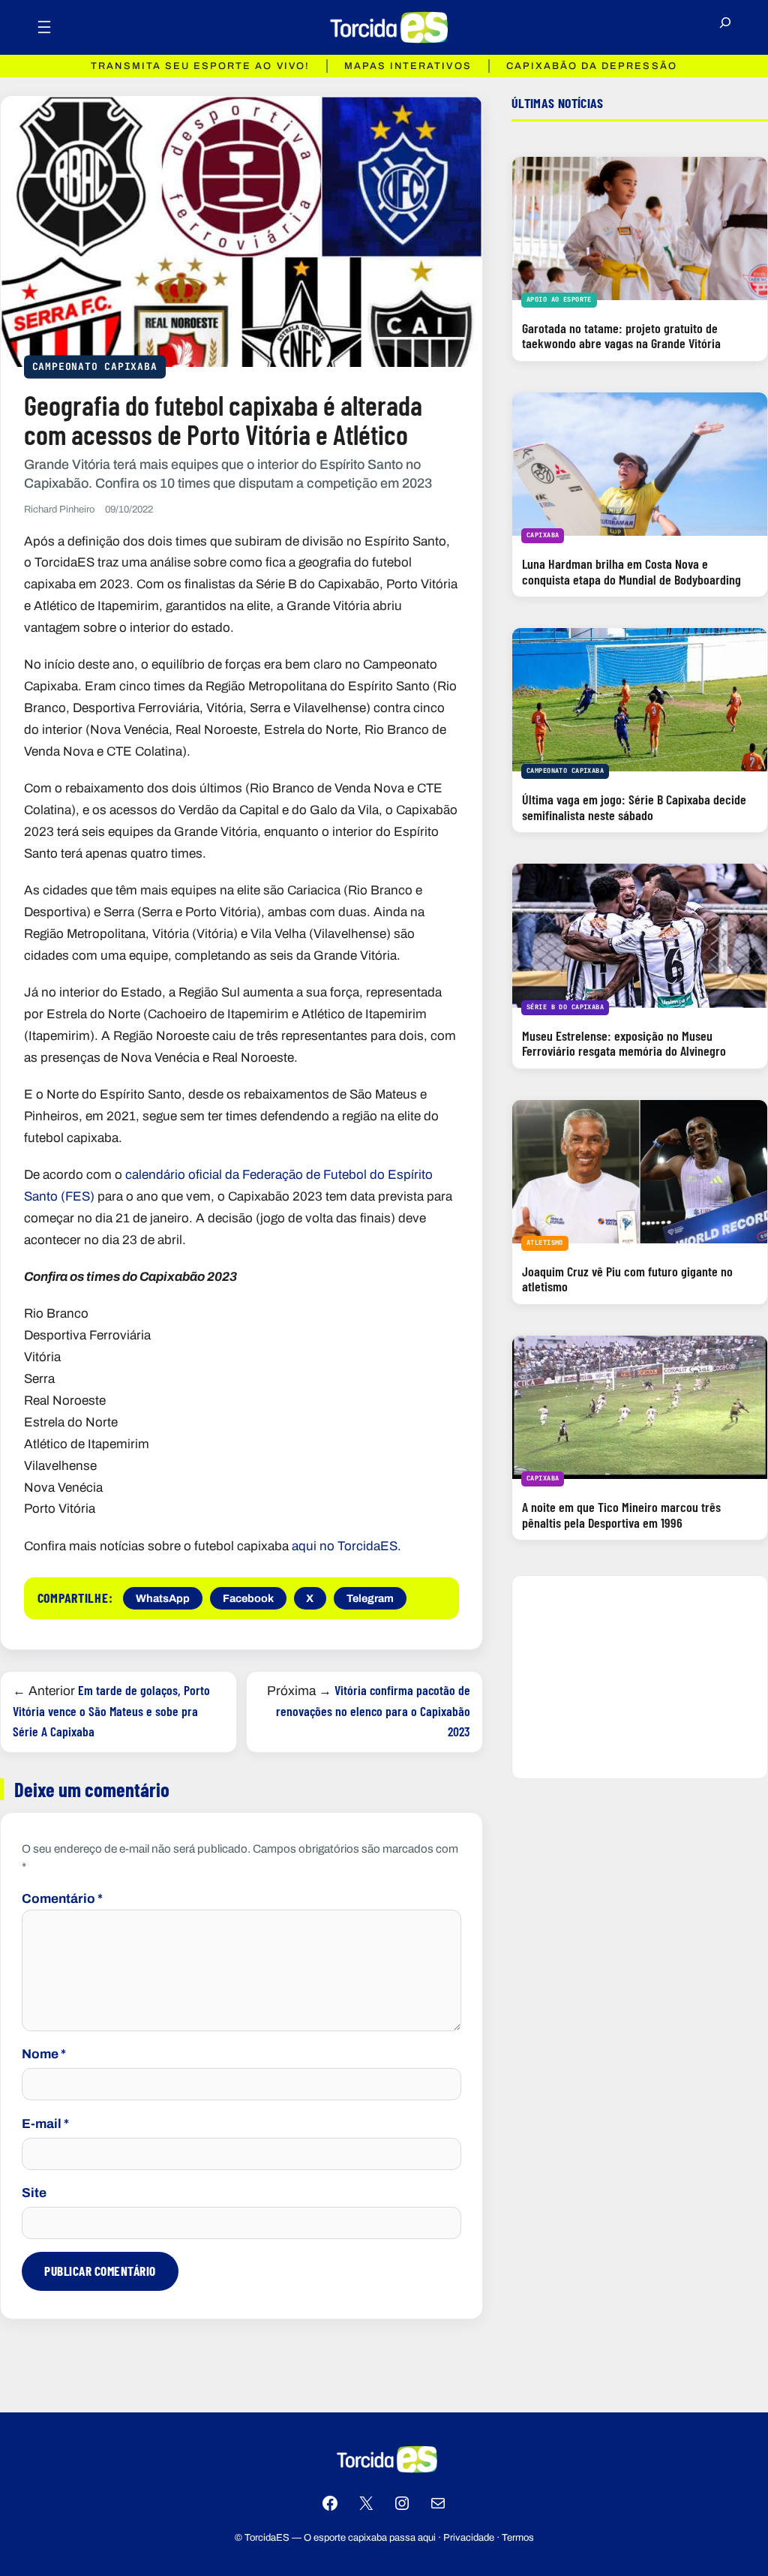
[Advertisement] (640, 1677)
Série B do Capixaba (565, 1007)
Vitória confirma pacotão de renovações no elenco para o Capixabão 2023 (373, 1710)
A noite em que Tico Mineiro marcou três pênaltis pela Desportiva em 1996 (621, 1515)
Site (34, 2193)
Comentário (62, 1899)
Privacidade (469, 2538)
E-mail (45, 2124)
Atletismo (545, 1243)
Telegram (370, 1598)
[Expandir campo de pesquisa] (725, 28)
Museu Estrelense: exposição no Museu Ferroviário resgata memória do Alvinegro (624, 1043)
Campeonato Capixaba (95, 367)
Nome (44, 2054)
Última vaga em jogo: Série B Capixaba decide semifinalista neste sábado (634, 807)
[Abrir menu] (44, 27)
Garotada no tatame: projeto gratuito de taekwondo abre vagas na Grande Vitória (621, 336)
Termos (518, 2538)
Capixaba (543, 535)
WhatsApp (163, 1598)
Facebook (248, 1598)
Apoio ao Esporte (559, 299)
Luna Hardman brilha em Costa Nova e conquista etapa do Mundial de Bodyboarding (631, 571)
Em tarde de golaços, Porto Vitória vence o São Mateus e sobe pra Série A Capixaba (111, 1710)
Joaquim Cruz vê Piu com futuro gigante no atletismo (627, 1279)
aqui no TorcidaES (345, 1546)
